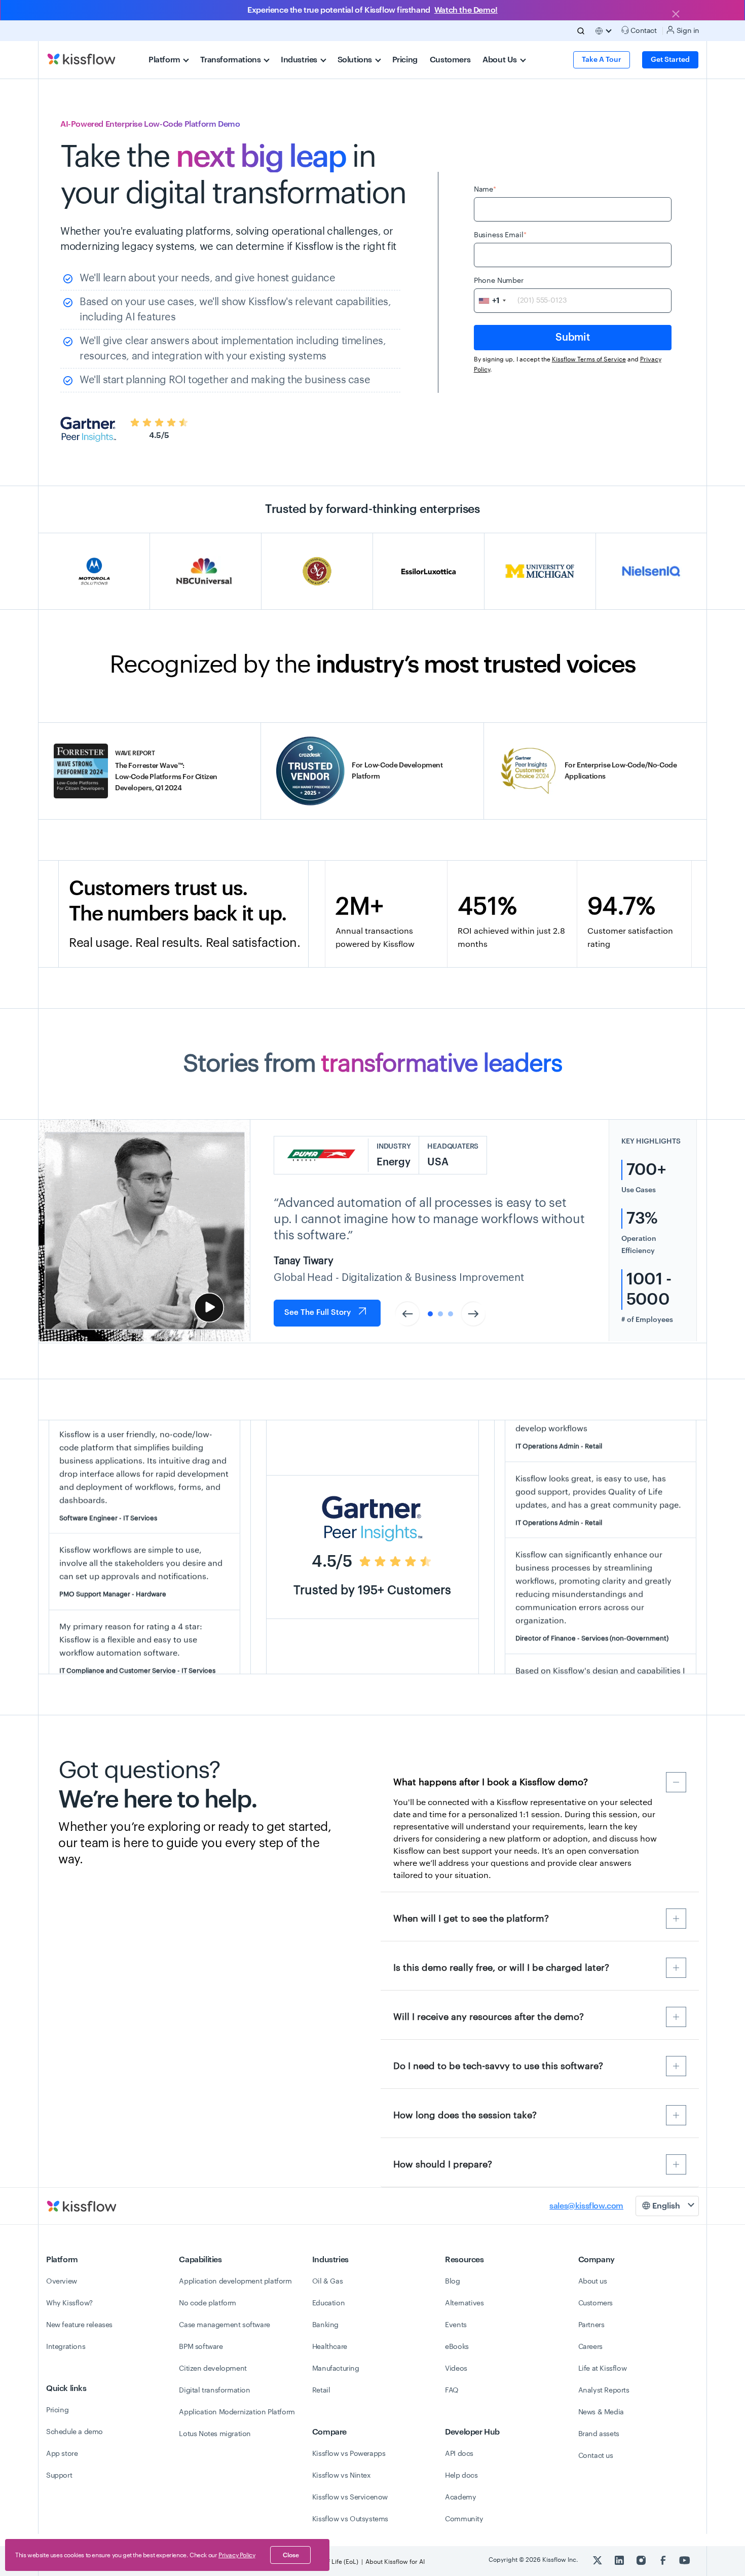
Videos (456, 2369)
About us (593, 2281)
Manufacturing (336, 2369)
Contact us (596, 2456)
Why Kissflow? (69, 2303)
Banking (325, 2325)
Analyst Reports (604, 2390)
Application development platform (235, 2281)
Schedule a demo (74, 2432)
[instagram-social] (642, 2560)
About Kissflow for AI (395, 2562)
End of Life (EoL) (335, 2562)
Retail (321, 2390)
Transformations (231, 60)
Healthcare (330, 2347)
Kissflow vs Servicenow (350, 2497)
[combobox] (492, 301)
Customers (450, 60)
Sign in (687, 31)
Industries (300, 60)
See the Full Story (318, 1313)
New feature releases (79, 2325)
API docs (459, 2454)
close (291, 2555)
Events (456, 2325)
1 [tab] (430, 1314)
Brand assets (599, 2434)
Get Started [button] (670, 60)
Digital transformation (214, 2390)
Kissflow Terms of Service (589, 359)
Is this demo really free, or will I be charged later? (501, 1968)
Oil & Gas (327, 2281)
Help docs (461, 2476)
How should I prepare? (443, 2164)
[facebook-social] (664, 2560)
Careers (590, 2347)
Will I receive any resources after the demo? (489, 2017)
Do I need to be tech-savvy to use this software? (498, 2066)
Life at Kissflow (603, 2369)
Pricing (405, 60)
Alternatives (464, 2303)
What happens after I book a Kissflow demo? (491, 1782)
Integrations (66, 2347)
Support (59, 2476)
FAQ (452, 2390)
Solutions (356, 60)
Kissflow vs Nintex (342, 2476)
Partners (591, 2325)
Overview (62, 2281)
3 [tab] (451, 1314)
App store (62, 2454)
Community (464, 2519)
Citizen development (213, 2369)
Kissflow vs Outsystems (350, 2519)
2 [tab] (440, 1314)
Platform (165, 60)
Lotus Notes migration (215, 2434)
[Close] (676, 15)
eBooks (457, 2347)
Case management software (224, 2325)
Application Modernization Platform (237, 2412)
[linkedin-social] (620, 2560)
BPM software (201, 2347)
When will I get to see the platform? (471, 1919)
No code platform (208, 2303)
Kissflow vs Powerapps (349, 2454)
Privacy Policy (237, 2555)
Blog (452, 2281)
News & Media (601, 2412)
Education (328, 2303)
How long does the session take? (465, 2115)
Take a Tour (602, 60)
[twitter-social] (598, 2560)
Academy (460, 2497)
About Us (500, 60)
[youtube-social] (685, 2560)
